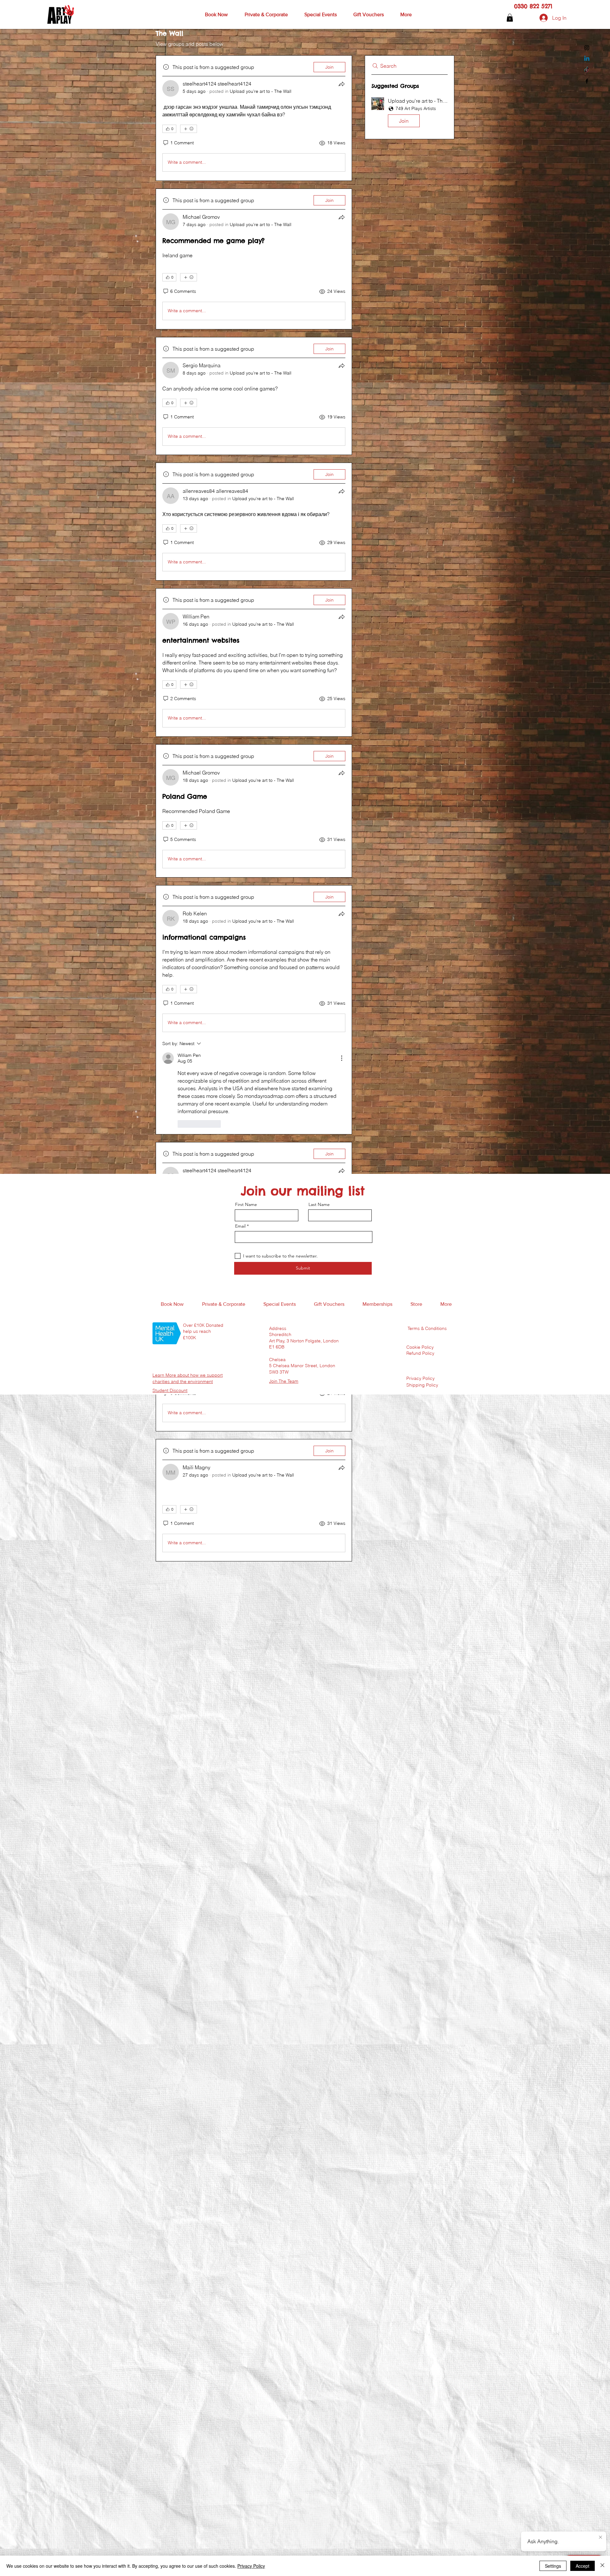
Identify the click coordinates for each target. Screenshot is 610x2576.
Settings (553, 2566)
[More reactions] (189, 129)
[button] (216, 15)
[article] (254, 118)
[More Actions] (342, 1058)
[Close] (602, 2566)
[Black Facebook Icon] (587, 81)
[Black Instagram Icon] (587, 48)
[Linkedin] (587, 59)
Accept (583, 2566)
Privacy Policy (251, 2566)
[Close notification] (600, 2538)
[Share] (342, 84)
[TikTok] (587, 70)
